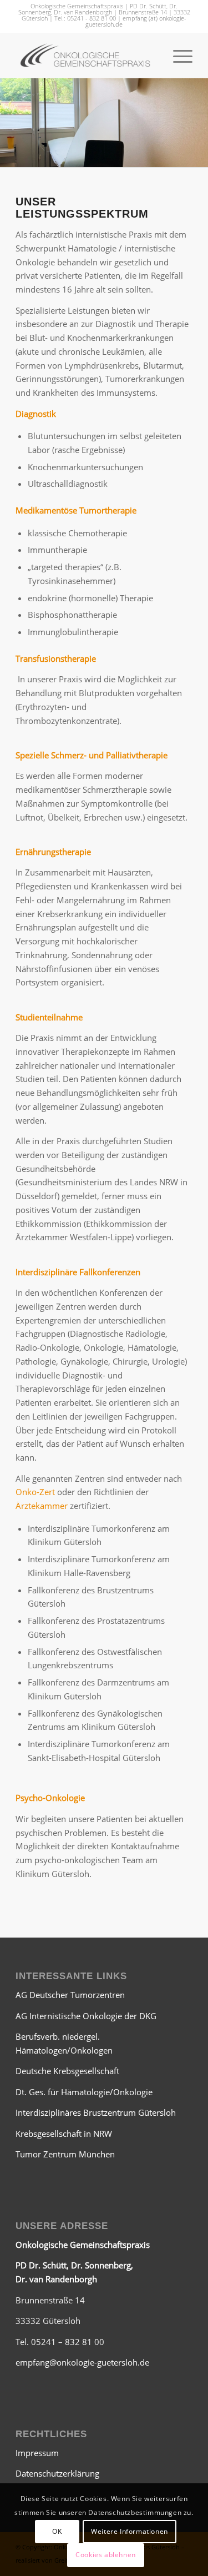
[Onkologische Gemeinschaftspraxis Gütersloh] (86, 56)
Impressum (37, 2453)
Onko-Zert (35, 1492)
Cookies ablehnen (106, 2555)
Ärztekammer (42, 1506)
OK (57, 2531)
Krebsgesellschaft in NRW (64, 2134)
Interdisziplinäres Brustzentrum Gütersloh (96, 2112)
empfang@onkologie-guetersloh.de (82, 2362)
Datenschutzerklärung (57, 2473)
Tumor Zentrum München (65, 2154)
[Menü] (177, 56)
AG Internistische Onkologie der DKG (86, 2016)
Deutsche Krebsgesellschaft (67, 2071)
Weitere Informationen (130, 2531)
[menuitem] (177, 56)
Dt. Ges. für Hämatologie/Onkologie (84, 2092)
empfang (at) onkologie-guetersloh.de (136, 21)
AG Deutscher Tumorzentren (70, 1995)
